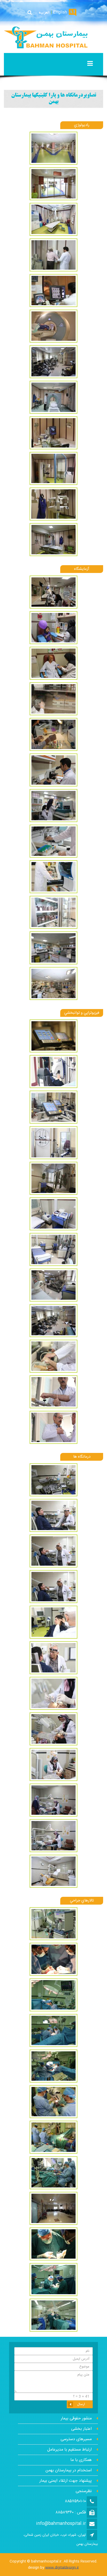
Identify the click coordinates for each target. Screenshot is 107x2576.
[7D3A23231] (53, 2281)
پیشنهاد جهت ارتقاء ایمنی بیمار (66, 2481)
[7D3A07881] (53, 1073)
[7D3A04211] (53, 985)
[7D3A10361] (53, 2067)
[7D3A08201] (53, 363)
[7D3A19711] (53, 2210)
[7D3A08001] (53, 1144)
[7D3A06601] (53, 292)
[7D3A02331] (53, 665)
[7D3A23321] (53, 2317)
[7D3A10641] (53, 2103)
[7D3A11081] (53, 2139)
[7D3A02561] (53, 736)
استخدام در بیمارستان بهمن (69, 2470)
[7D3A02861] (53, 807)
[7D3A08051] (53, 1180)
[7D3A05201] (53, 1481)
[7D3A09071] (53, 1925)
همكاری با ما (81, 2460)
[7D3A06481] (53, 256)
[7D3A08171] (53, 1286)
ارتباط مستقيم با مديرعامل (69, 2450)
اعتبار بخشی (81, 2429)
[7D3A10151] (53, 2032)
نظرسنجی (84, 2491)
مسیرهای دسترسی (76, 2439)
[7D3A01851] (53, 593)
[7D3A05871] (53, 150)
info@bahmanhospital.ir (61, 2524)
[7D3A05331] (53, 1624)
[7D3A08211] (53, 1322)
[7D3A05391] (53, 1695)
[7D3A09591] (53, 1996)
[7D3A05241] (53, 1517)
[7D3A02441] (53, 700)
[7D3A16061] (53, 505)
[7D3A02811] (53, 771)
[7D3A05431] (53, 1766)
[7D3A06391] (53, 221)
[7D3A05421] (53, 1730)
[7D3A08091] (53, 1251)
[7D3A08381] (53, 1429)
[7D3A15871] (53, 434)
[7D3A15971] (53, 470)
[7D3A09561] (53, 1961)
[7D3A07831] (53, 1037)
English (60, 13)
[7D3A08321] (53, 1393)
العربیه (44, 13)
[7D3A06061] (53, 185)
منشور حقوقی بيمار (76, 2418)
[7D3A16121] (53, 541)
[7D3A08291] (53, 1358)
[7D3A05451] (53, 1801)
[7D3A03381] (53, 914)
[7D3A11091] (53, 2174)
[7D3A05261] (53, 1552)
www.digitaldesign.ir (62, 2568)
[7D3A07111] (53, 328)
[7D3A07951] (53, 1109)
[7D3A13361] (53, 399)
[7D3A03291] (53, 878)
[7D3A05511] (53, 1873)
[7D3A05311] (53, 1588)
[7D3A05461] (53, 1837)
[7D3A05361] (53, 1659)
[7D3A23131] (53, 2245)
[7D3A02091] (53, 629)
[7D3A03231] (53, 843)
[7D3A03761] (53, 949)
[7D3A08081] (53, 1215)
